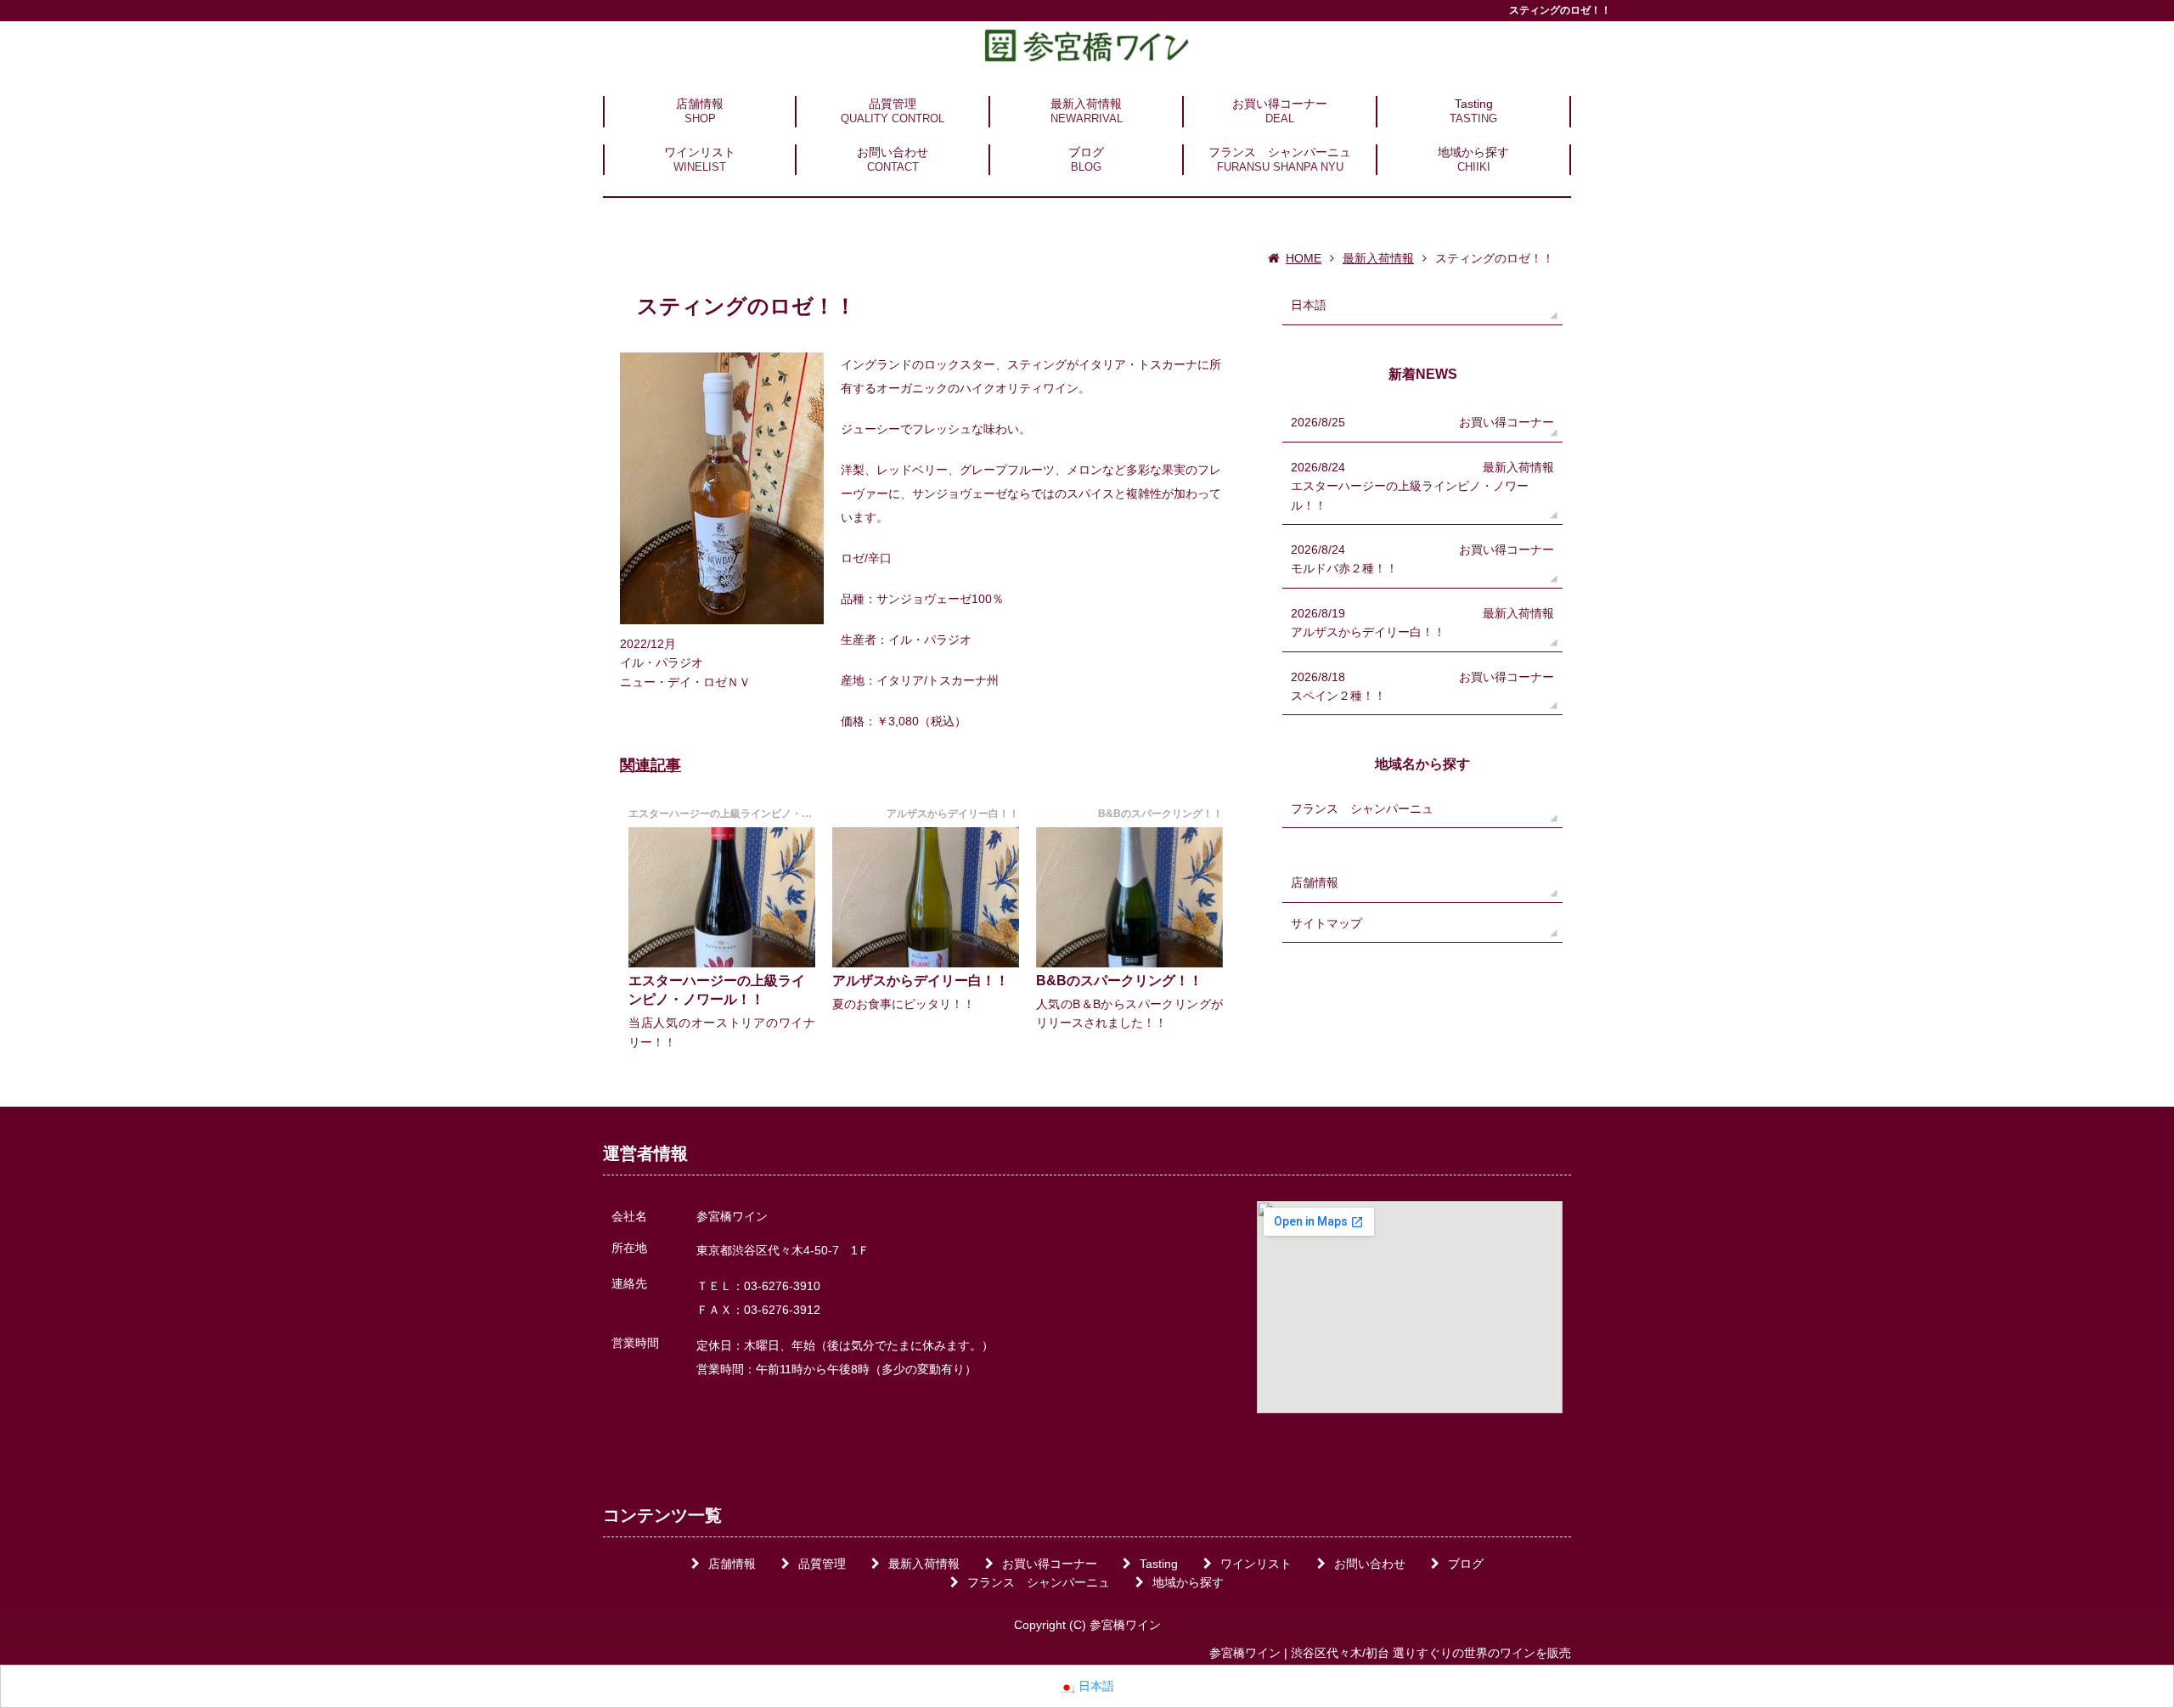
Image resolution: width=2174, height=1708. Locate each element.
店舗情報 (700, 104)
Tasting (1474, 104)
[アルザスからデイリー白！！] (926, 897)
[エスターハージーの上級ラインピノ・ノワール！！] (722, 897)
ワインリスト (700, 152)
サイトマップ (1326, 923)
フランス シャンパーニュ (1280, 152)
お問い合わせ (893, 152)
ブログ (1086, 152)
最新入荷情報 (1086, 104)
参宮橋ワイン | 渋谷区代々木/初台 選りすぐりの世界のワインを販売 (1390, 1653)
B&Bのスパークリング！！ (1119, 981)
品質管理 (893, 104)
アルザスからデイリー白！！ (921, 981)
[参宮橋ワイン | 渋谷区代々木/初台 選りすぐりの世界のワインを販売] (1087, 45)
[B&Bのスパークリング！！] (1129, 897)
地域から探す (1473, 152)
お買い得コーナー (1280, 104)
